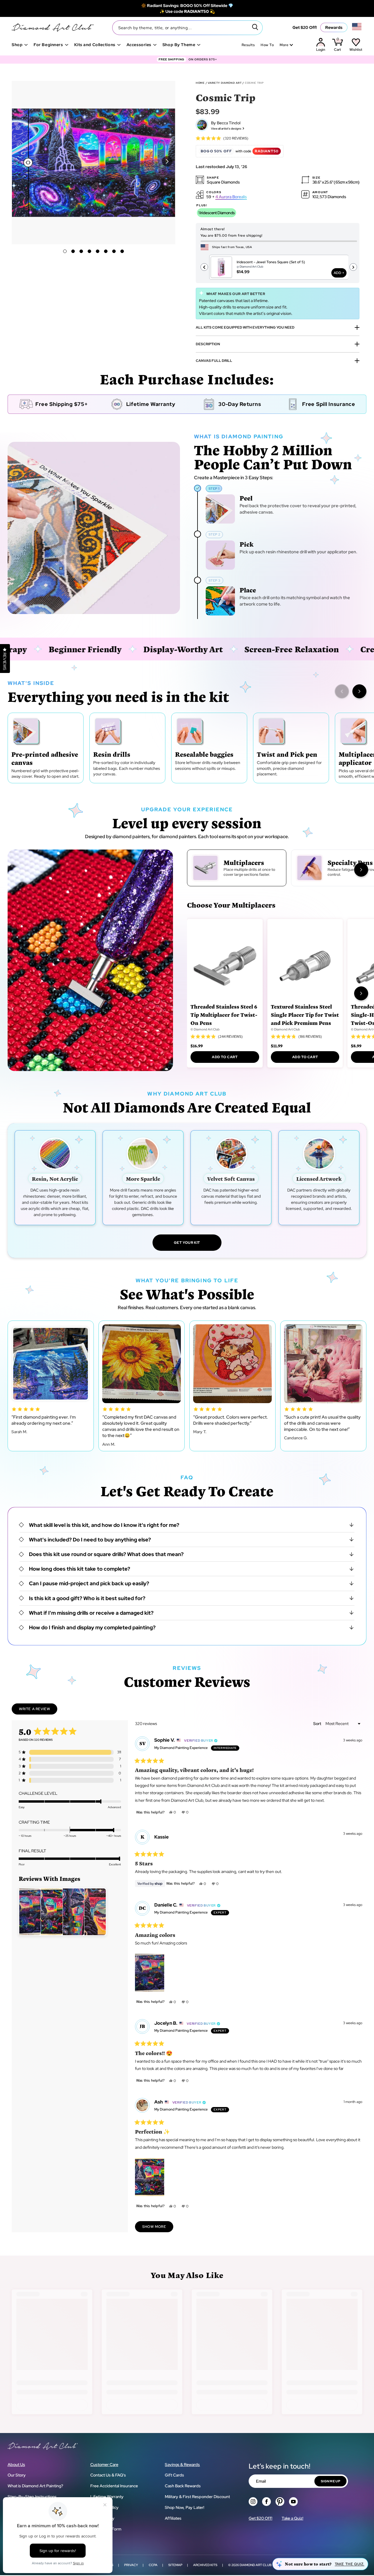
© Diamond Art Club (205, 1029)
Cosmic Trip (254, 83)
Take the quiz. (350, 2564)
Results (248, 45)
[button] (167, 161)
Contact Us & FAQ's (108, 2475)
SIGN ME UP (330, 2481)
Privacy (131, 2565)
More (284, 45)
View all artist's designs (226, 129)
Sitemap (175, 2565)
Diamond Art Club (256, 2565)
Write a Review (38, 1710)
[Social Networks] (253, 2502)
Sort (318, 1724)
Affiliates (173, 2518)
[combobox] (187, 28)
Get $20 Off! (305, 27)
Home (200, 83)
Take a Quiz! (292, 2518)
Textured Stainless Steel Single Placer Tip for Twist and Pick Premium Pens (305, 1015)
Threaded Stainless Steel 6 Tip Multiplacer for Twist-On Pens (224, 1015)
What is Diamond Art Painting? (35, 2486)
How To (267, 45)
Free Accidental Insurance (114, 2486)
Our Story (17, 2475)
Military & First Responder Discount (197, 2497)
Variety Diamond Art (225, 83)
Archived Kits (205, 2565)
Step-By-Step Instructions (32, 2497)
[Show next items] (359, 691)
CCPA (153, 2565)
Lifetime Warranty (107, 2497)
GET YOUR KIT (187, 1243)
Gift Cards (174, 2475)
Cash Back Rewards (183, 2486)
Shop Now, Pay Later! (185, 2507)
